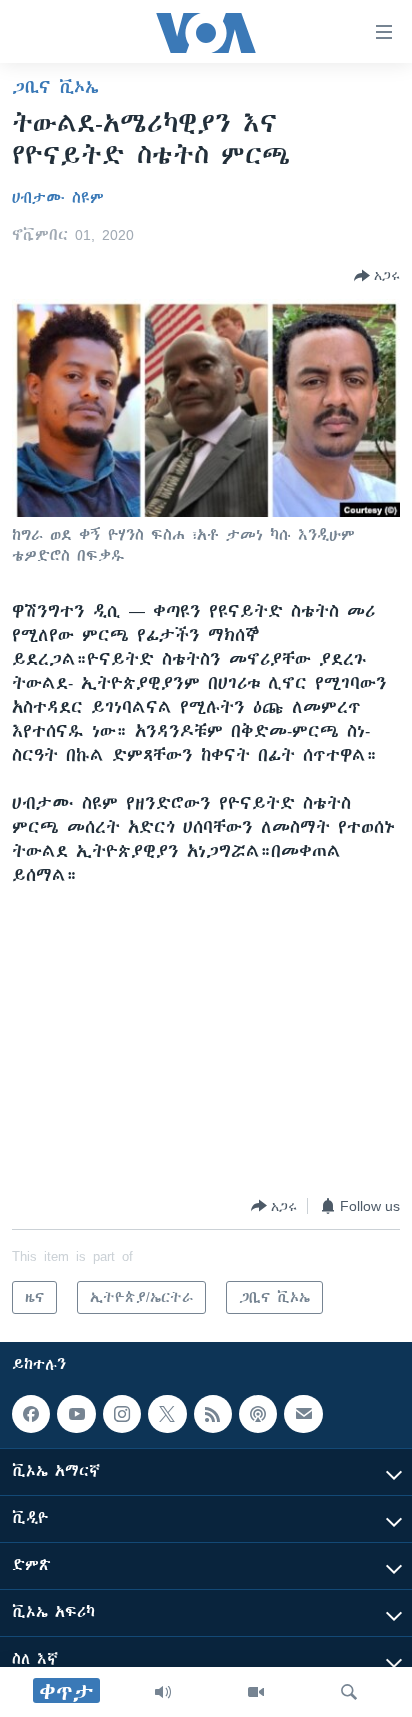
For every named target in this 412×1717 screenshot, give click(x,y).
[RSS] (213, 1414)
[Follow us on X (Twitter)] (167, 1414)
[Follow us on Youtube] (76, 1414)
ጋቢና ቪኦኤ (55, 87)
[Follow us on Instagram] (122, 1414)
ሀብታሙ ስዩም (58, 198)
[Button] (377, 276)
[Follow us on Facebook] (31, 1414)
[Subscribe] (303, 1414)
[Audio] (163, 1692)
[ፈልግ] (349, 1692)
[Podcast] (258, 1414)
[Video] (256, 1692)
